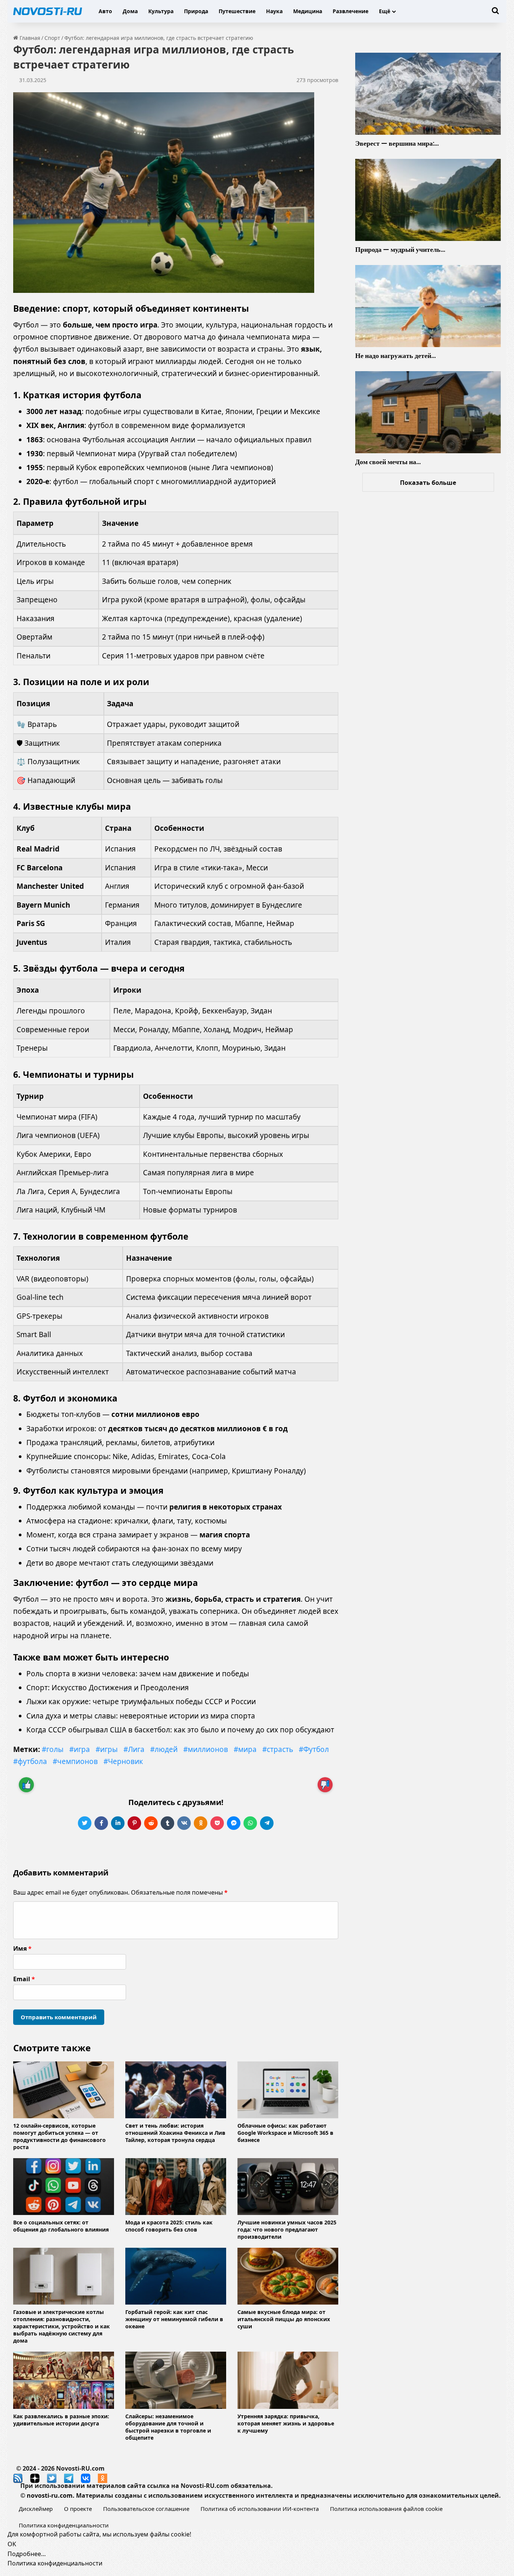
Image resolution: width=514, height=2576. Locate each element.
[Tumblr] (167, 1823)
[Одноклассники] (201, 1823)
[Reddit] (151, 1823)
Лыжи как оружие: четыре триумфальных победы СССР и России (141, 1702)
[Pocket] (217, 1823)
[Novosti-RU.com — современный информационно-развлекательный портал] (48, 11)
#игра (80, 1749)
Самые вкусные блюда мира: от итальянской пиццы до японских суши (284, 2319)
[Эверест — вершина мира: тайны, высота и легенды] (428, 94)
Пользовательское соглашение (146, 2509)
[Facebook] (101, 1823)
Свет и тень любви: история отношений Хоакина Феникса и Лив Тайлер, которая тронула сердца (175, 2133)
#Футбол (314, 1749)
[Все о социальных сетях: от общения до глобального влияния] (64, 2187)
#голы (53, 1749)
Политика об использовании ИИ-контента (260, 2509)
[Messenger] (234, 1823)
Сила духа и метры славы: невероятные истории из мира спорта (141, 1716)
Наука (274, 11)
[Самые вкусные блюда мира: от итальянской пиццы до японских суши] (288, 2276)
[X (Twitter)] (85, 1823)
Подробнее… (27, 2554)
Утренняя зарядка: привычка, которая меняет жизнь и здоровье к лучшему (286, 2423)
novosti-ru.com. (51, 2495)
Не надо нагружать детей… (395, 356)
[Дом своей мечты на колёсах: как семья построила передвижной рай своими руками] (428, 412)
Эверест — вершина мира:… (397, 143)
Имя (22, 1948)
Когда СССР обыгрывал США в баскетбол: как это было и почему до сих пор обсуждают (180, 1730)
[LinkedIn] (118, 1823)
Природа (196, 11)
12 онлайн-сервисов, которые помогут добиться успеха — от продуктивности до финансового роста (59, 2136)
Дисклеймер (36, 2509)
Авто (105, 11)
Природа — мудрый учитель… (400, 249)
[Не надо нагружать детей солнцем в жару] (428, 306)
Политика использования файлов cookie (386, 2509)
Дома (130, 11)
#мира (245, 1749)
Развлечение (351, 11)
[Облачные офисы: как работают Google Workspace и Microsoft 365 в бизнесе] (288, 2090)
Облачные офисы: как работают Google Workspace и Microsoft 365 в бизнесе (285, 2133)
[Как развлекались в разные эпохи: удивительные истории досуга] (64, 2380)
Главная (29, 38)
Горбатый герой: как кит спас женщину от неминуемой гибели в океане (174, 2319)
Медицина (308, 11)
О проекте (78, 2509)
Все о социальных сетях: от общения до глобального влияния (61, 2226)
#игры (107, 1749)
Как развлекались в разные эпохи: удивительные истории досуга (61, 2420)
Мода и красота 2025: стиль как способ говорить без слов (169, 2226)
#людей (164, 1749)
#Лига (134, 1749)
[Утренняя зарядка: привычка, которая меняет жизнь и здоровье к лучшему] (288, 2380)
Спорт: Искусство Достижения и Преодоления (108, 1688)
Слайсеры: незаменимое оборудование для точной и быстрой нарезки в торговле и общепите (168, 2427)
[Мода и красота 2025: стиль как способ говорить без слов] (176, 2187)
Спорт (52, 38)
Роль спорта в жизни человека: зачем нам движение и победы (138, 1674)
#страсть (278, 1749)
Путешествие (237, 11)
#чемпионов (75, 1761)
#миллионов (206, 1749)
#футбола (30, 1761)
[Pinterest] (134, 1823)
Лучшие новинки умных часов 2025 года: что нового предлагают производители (287, 2229)
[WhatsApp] (250, 1823)
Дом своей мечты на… (388, 462)
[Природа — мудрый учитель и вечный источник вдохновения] (428, 200)
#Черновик (123, 1761)
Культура (161, 11)
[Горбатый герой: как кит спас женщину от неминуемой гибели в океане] (176, 2276)
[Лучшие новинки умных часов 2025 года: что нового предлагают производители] (288, 2187)
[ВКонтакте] (184, 1823)
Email (24, 1979)
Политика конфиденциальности (64, 2525)
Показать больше (428, 483)
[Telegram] (267, 1823)
